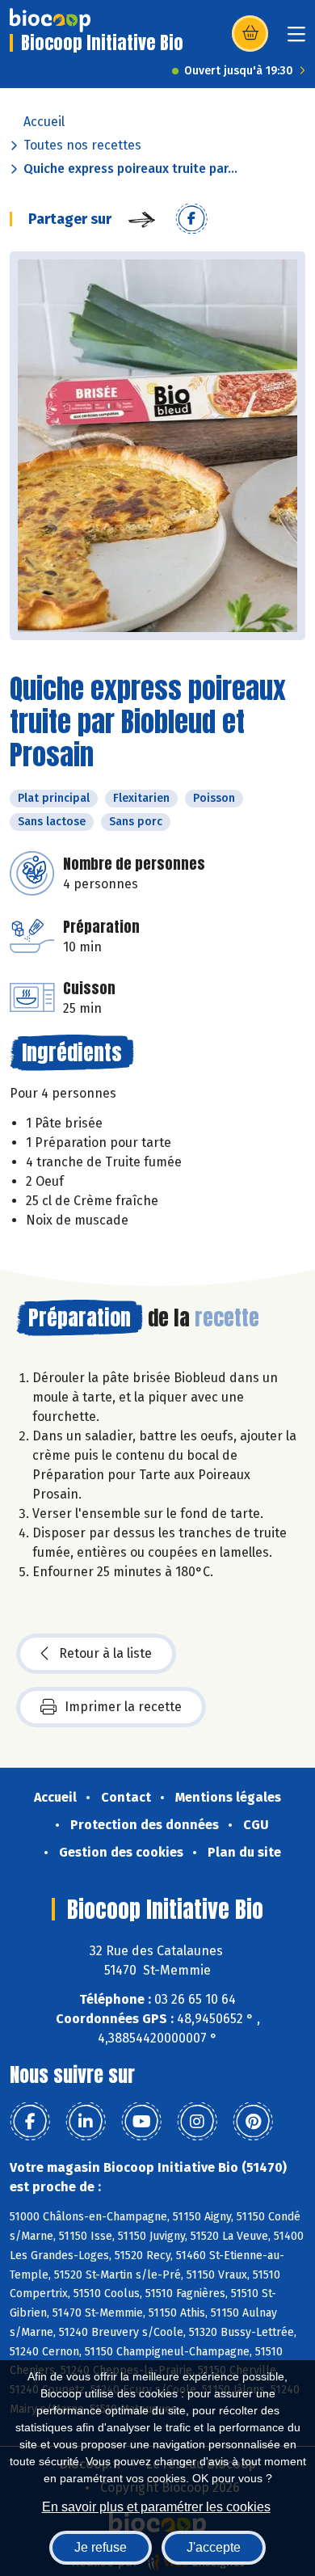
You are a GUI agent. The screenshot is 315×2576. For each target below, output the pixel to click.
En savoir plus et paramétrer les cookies (156, 2507)
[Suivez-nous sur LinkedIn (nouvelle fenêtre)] (86, 2122)
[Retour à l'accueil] (50, 20)
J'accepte (214, 2547)
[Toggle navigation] (296, 39)
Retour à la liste (105, 1653)
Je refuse (101, 2547)
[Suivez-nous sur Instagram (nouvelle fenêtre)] (197, 2122)
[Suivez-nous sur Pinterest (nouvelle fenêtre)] (253, 2122)
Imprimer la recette (123, 1707)
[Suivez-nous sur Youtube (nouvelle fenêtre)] (141, 2122)
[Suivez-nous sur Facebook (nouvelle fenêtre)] (30, 2122)
